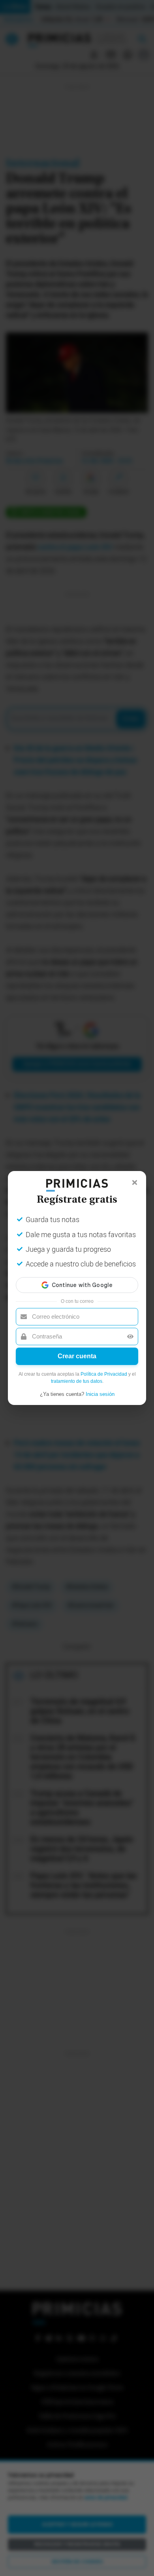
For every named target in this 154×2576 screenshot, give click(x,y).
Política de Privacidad (104, 1374)
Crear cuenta (77, 1356)
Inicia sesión (100, 1394)
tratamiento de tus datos (77, 1381)
